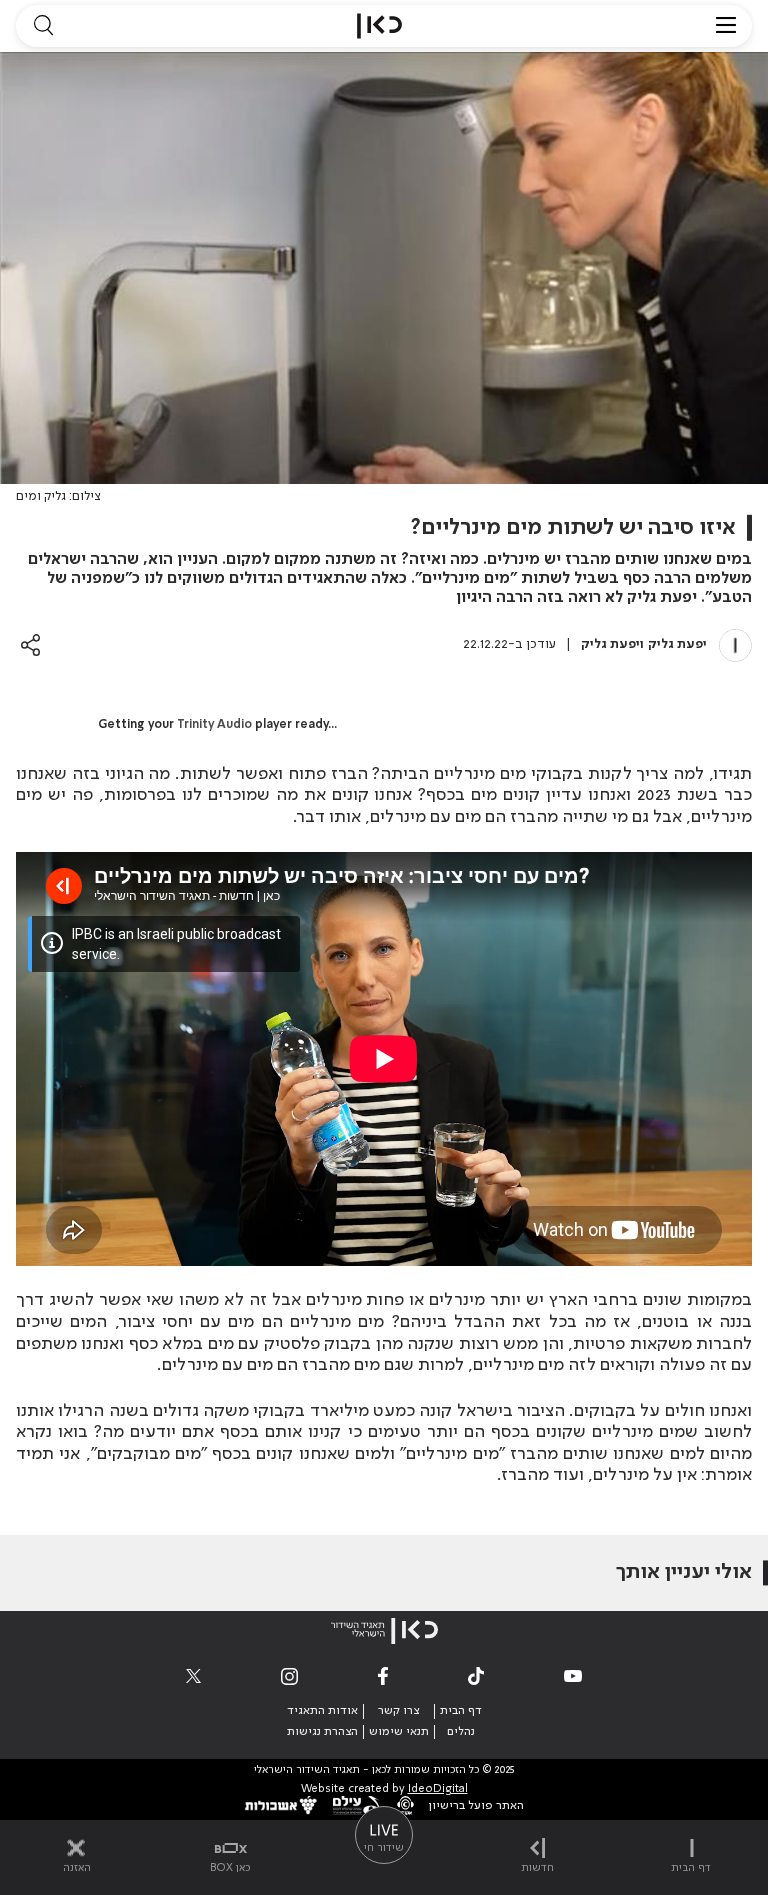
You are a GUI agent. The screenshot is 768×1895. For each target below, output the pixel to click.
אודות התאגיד (322, 1711)
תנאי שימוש (399, 1732)
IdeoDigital (438, 1789)
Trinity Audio (214, 725)
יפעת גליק (677, 644)
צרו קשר (398, 1711)
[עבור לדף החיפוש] (43, 26)
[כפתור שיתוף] (30, 644)
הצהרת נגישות (322, 1732)
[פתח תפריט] (726, 26)
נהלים (461, 1732)
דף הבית (461, 1711)
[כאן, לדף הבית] (379, 26)
